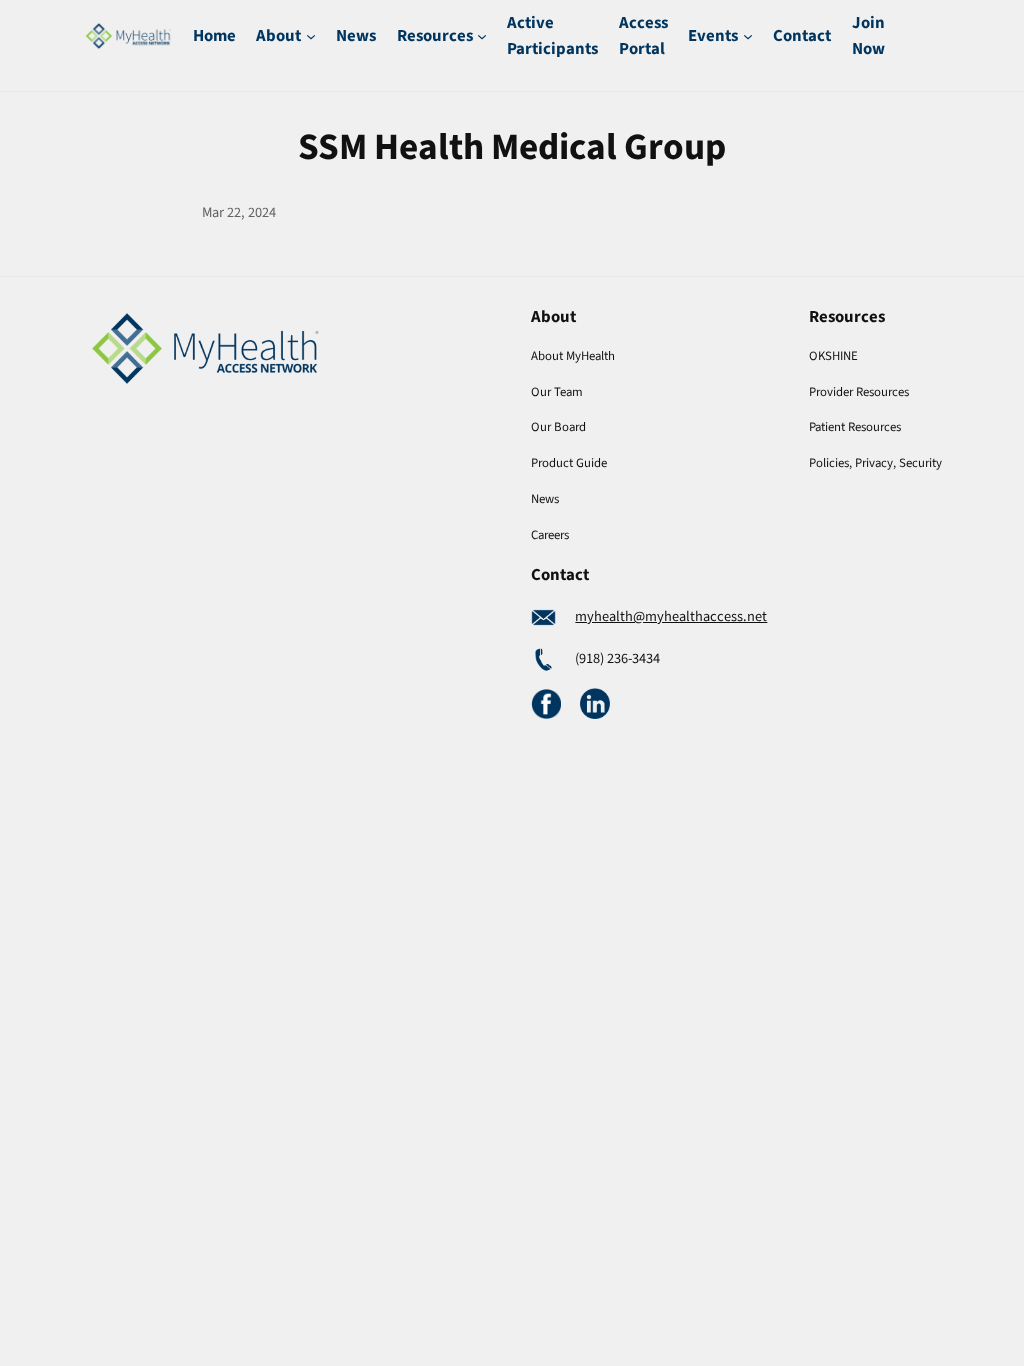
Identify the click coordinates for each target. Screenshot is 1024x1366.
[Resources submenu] (482, 36)
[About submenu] (311, 36)
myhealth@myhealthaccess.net (671, 616)
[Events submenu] (748, 36)
